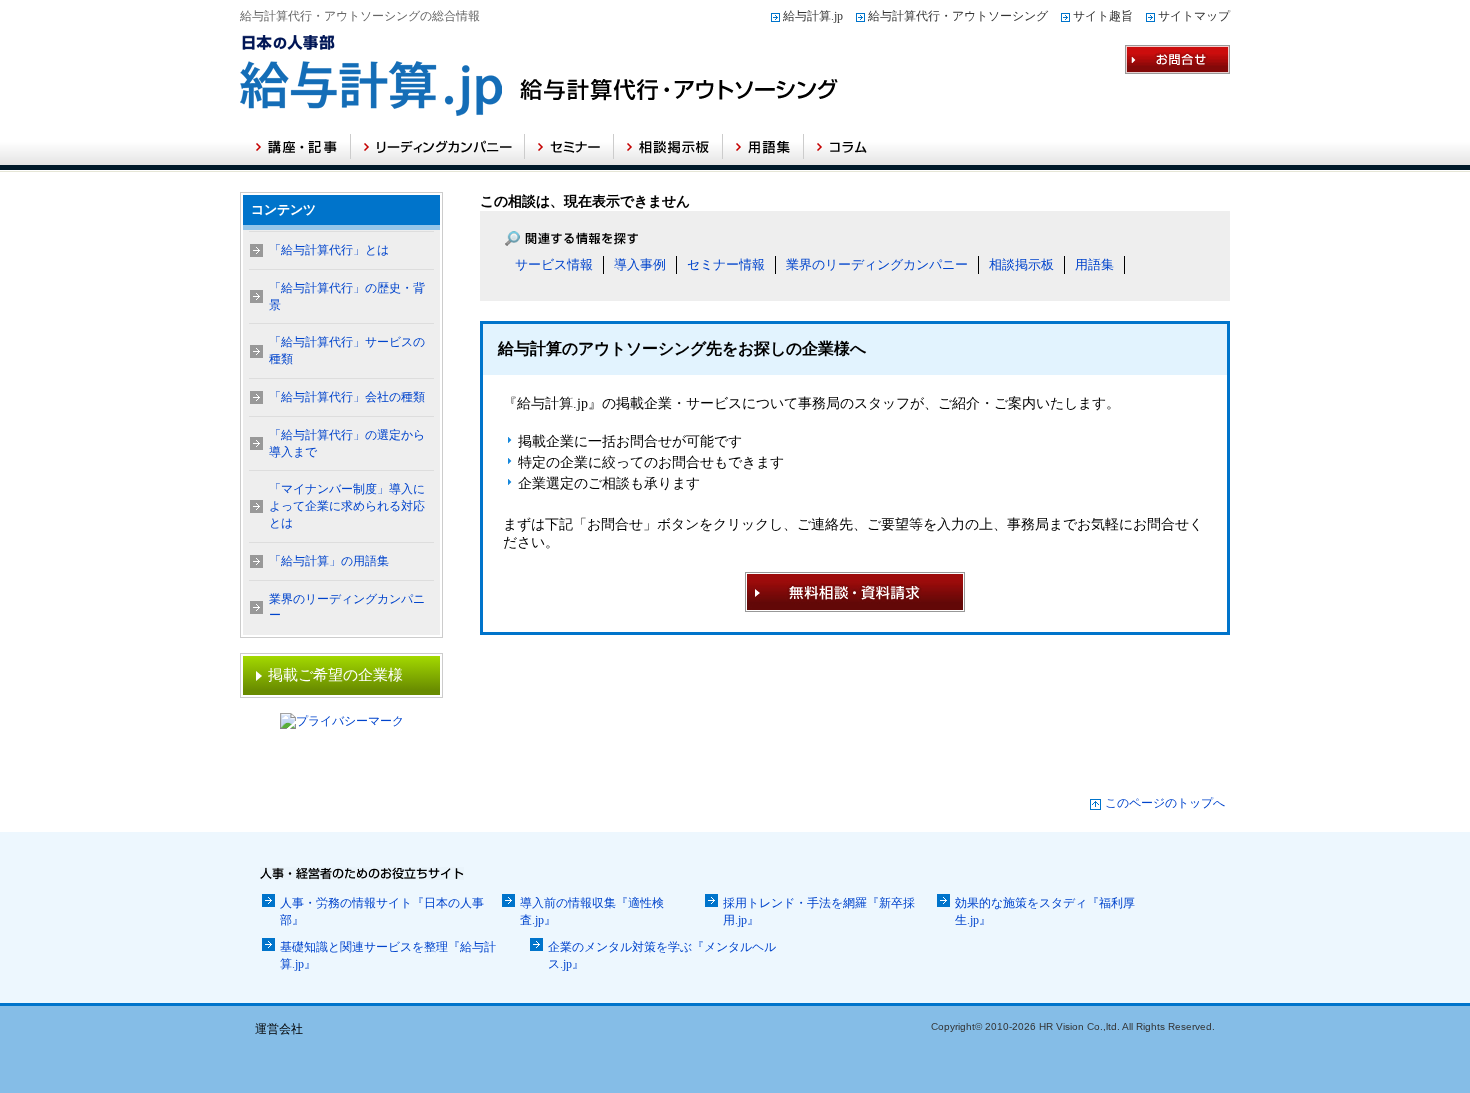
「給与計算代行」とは (329, 250)
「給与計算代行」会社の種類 (347, 397)
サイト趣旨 (1103, 16)
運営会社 (279, 1029)
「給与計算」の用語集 (329, 561)
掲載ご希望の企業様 (335, 675)
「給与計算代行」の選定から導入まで (347, 443)
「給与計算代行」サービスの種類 (347, 350)
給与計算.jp (813, 16)
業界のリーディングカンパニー (877, 264)
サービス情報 (554, 264)
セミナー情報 (726, 264)
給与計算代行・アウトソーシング (958, 16)
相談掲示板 (1021, 264)
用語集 (1094, 264)
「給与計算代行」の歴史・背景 (347, 296)
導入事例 (640, 264)
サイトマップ (1194, 16)
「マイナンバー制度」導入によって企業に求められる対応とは (347, 506)
